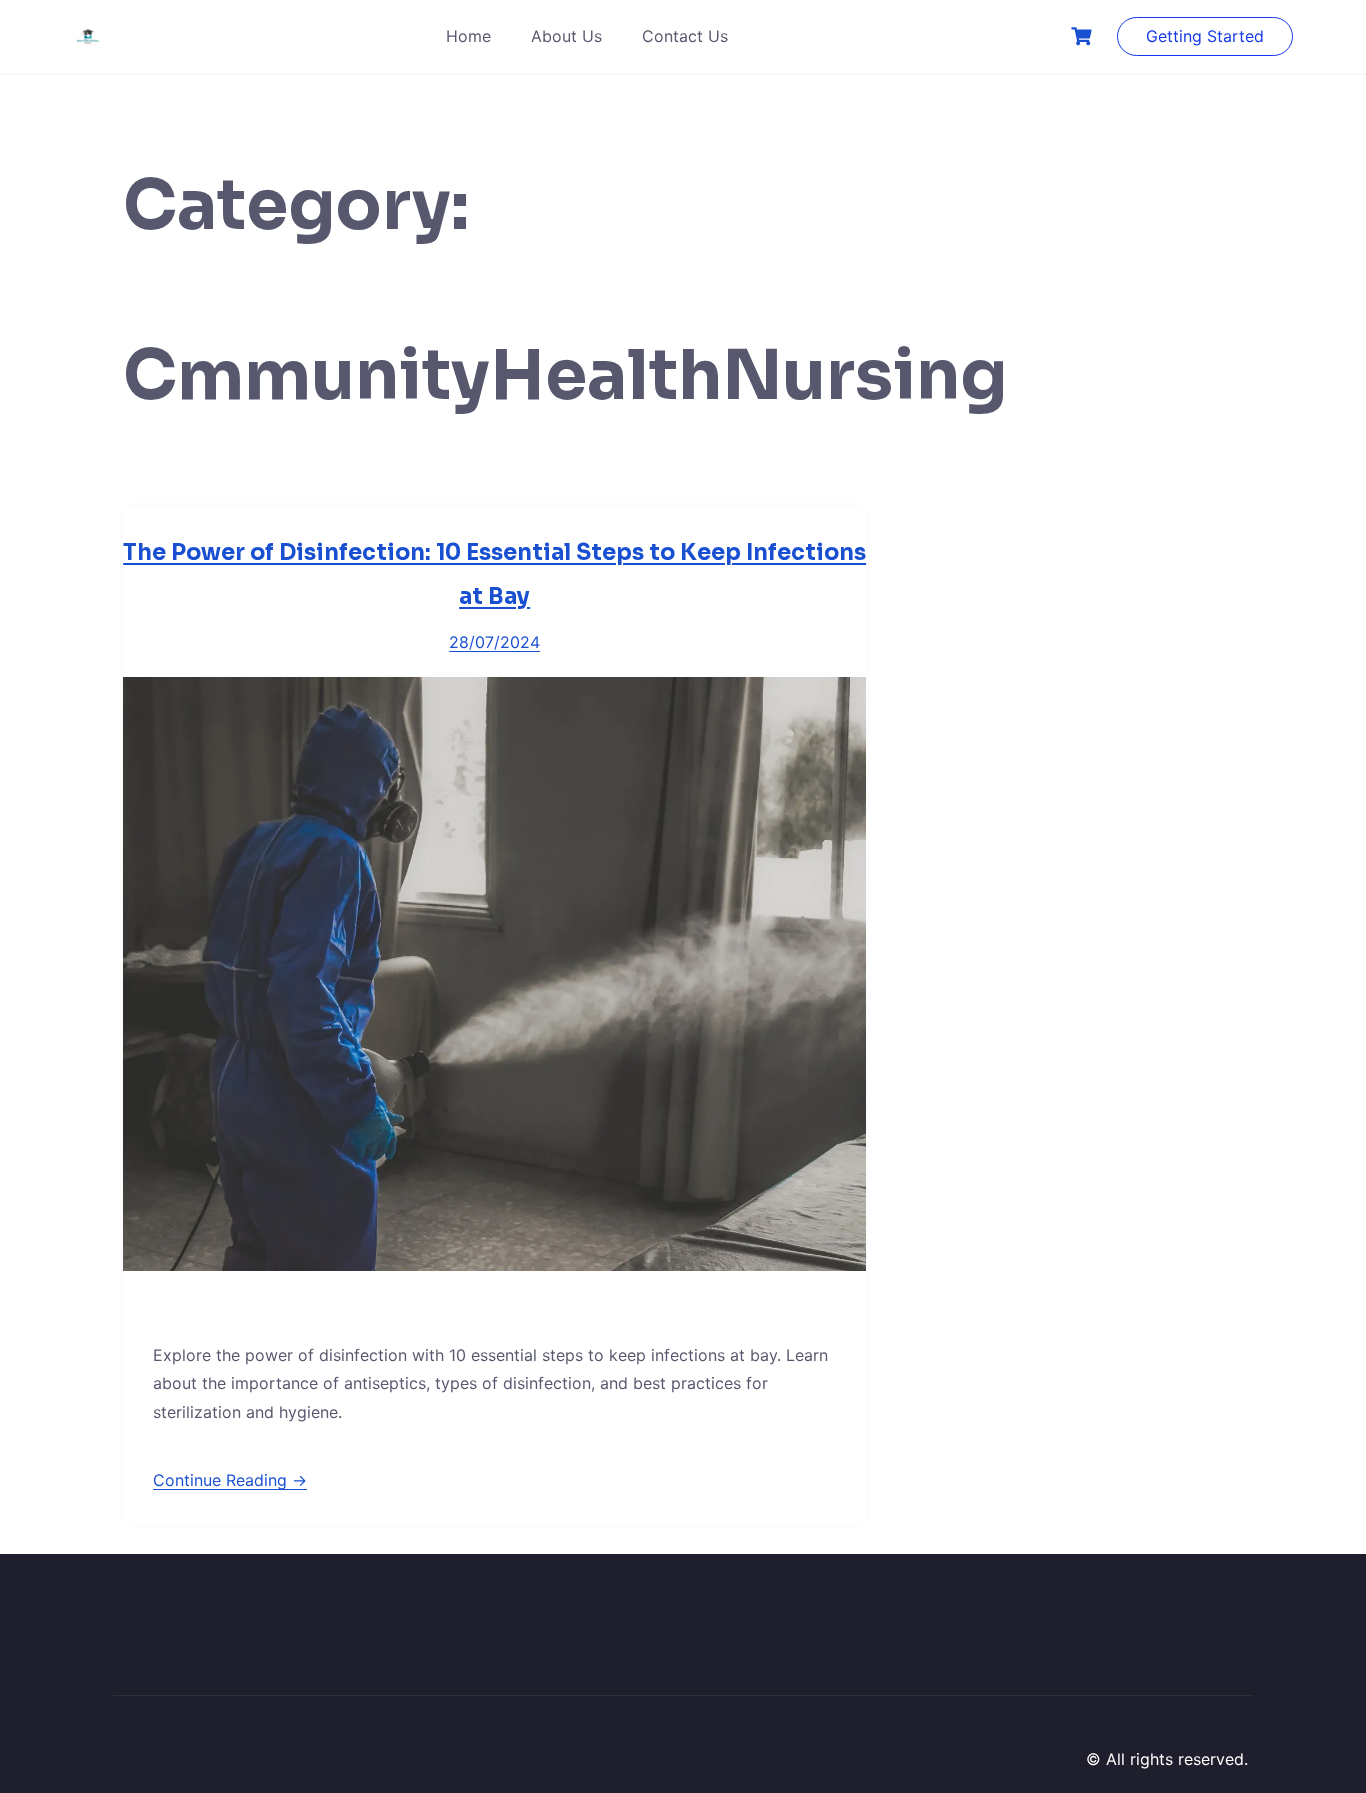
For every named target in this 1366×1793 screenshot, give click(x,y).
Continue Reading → (230, 1480)
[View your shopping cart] (1084, 36)
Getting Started (1205, 36)
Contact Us (685, 36)
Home (468, 36)
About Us (566, 36)
